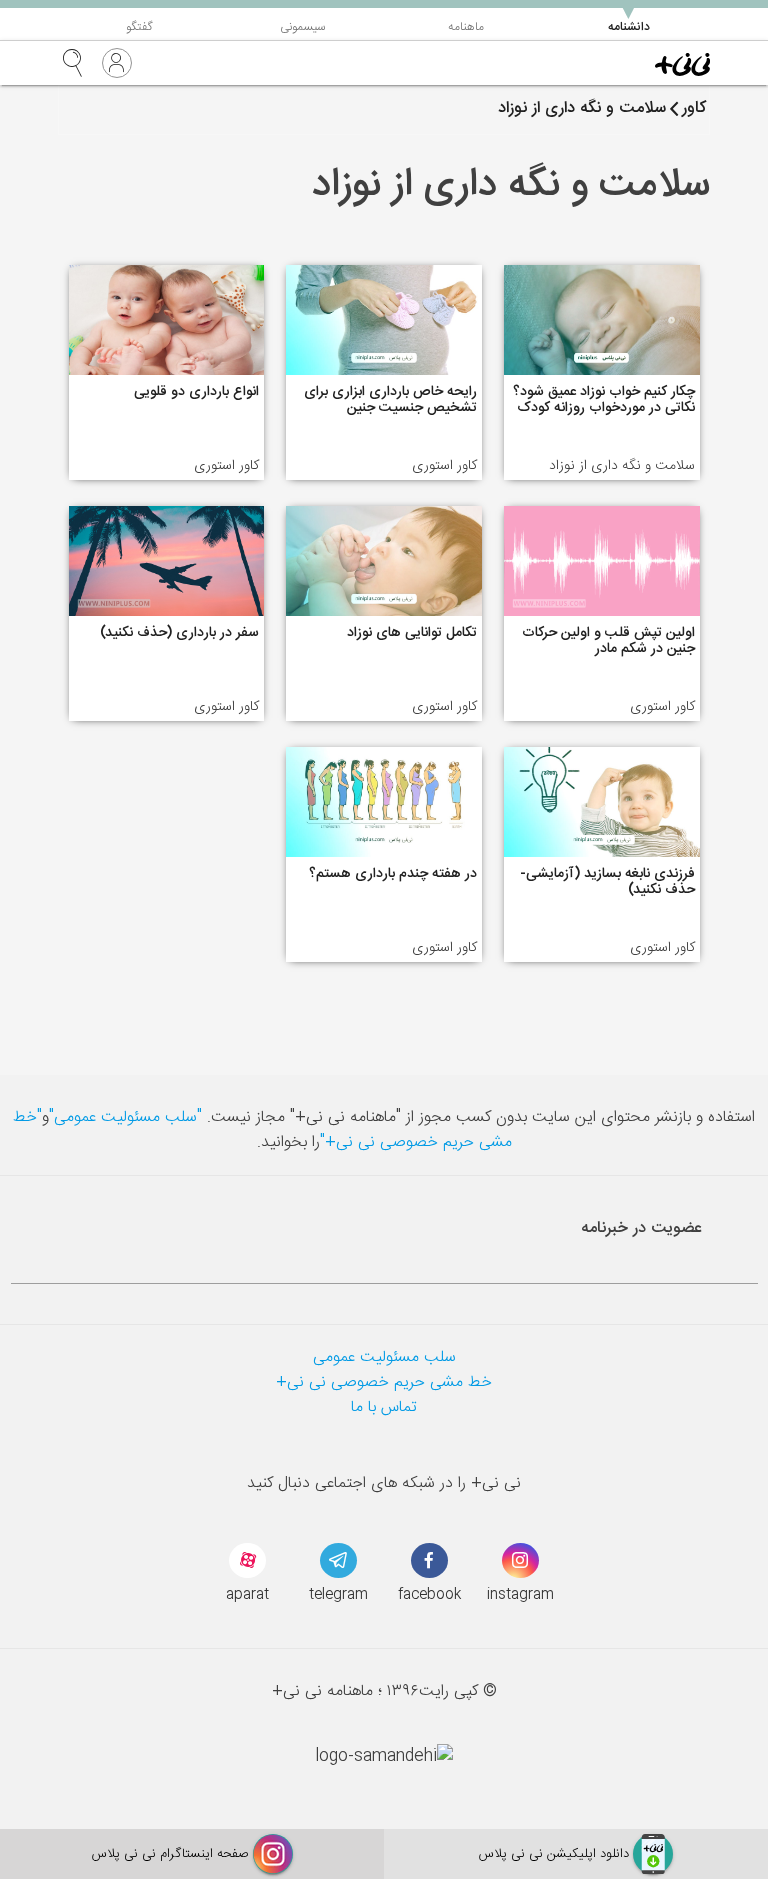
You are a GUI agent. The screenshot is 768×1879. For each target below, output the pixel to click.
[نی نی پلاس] (682, 63)
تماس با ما (384, 1407)
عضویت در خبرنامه (641, 1228)
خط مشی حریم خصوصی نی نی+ (384, 1382)
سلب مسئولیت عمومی (384, 1357)
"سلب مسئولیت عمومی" (125, 1117)
